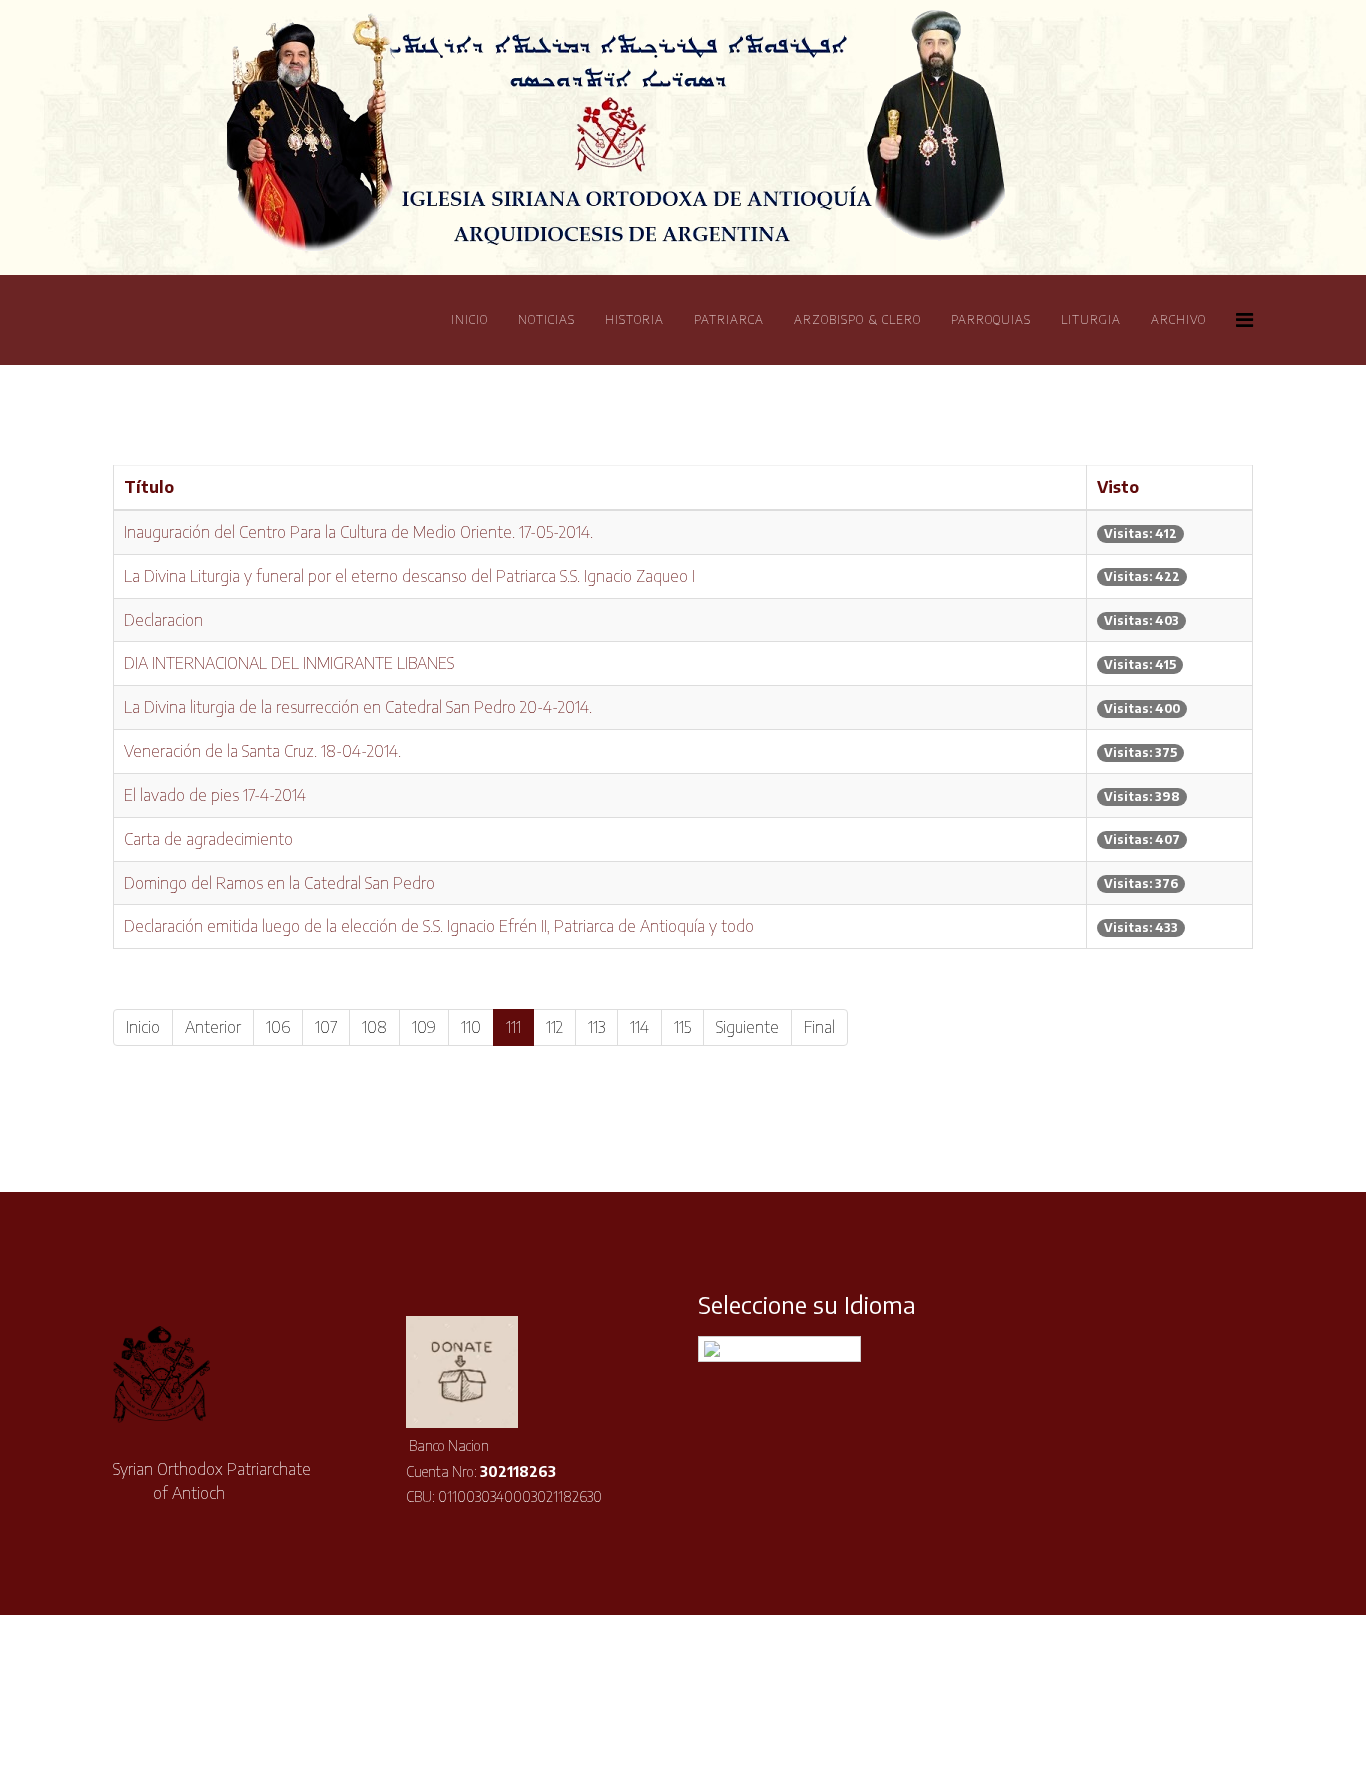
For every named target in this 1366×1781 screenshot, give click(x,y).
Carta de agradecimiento (208, 839)
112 (554, 1027)
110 (471, 1027)
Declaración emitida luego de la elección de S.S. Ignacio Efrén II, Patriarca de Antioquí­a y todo (439, 926)
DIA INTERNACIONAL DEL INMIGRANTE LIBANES (289, 663)
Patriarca (729, 319)
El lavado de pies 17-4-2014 (215, 795)
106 (278, 1027)
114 (639, 1027)
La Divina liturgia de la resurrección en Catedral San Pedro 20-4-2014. (358, 707)
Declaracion (163, 620)
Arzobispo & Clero (857, 319)
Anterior (213, 1027)
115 (682, 1027)
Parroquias (991, 319)
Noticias (546, 319)
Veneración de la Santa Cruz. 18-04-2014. (262, 751)
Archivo (1178, 319)
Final (819, 1027)
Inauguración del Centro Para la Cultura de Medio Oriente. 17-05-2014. (358, 532)
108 (374, 1027)
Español (792, 1348)
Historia (634, 319)
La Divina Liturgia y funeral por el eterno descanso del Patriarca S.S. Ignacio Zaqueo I (409, 576)
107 (326, 1027)
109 (424, 1027)
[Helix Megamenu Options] (1244, 318)
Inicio (469, 319)
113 (596, 1027)
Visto (1118, 487)
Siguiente (747, 1027)
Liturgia (1091, 319)
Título (149, 487)
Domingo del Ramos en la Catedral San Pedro (279, 883)
